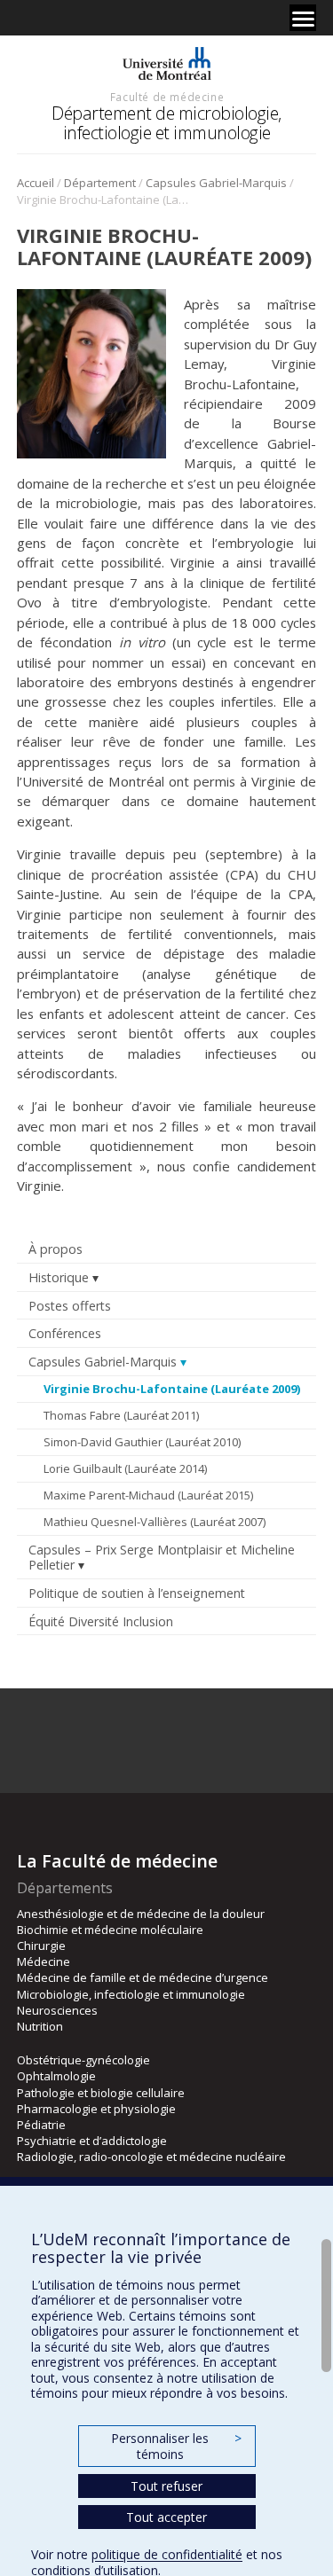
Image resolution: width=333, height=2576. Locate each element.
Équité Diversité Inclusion (101, 1621)
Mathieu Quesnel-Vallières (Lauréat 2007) (155, 1522)
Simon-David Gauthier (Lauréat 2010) (142, 1442)
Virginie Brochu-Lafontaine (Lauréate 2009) (172, 1389)
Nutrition (40, 2026)
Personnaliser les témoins (176, 2446)
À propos (55, 1249)
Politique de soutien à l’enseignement (137, 1593)
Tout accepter (166, 2517)
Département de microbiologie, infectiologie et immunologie (166, 123)
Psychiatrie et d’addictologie (92, 2141)
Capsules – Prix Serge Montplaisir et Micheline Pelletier (162, 1557)
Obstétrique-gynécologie (83, 2060)
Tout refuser (166, 2486)
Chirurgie (41, 1946)
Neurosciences (57, 2010)
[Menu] (303, 18)
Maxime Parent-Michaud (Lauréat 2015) (148, 1495)
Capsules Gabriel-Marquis (216, 183)
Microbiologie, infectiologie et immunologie (131, 1994)
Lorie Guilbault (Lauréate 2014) (125, 1468)
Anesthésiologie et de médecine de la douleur (141, 1914)
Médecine (44, 1961)
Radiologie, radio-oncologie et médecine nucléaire (151, 2157)
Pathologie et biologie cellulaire (101, 2093)
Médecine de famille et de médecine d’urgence (143, 1977)
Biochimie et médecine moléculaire (110, 1930)
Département (100, 183)
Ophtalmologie (56, 2076)
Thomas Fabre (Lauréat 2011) (121, 1415)
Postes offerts (70, 1306)
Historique (59, 1277)
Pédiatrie (41, 2125)
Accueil (36, 183)
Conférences (65, 1333)
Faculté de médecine (167, 97)
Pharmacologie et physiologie (96, 2109)
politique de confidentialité (167, 2554)
